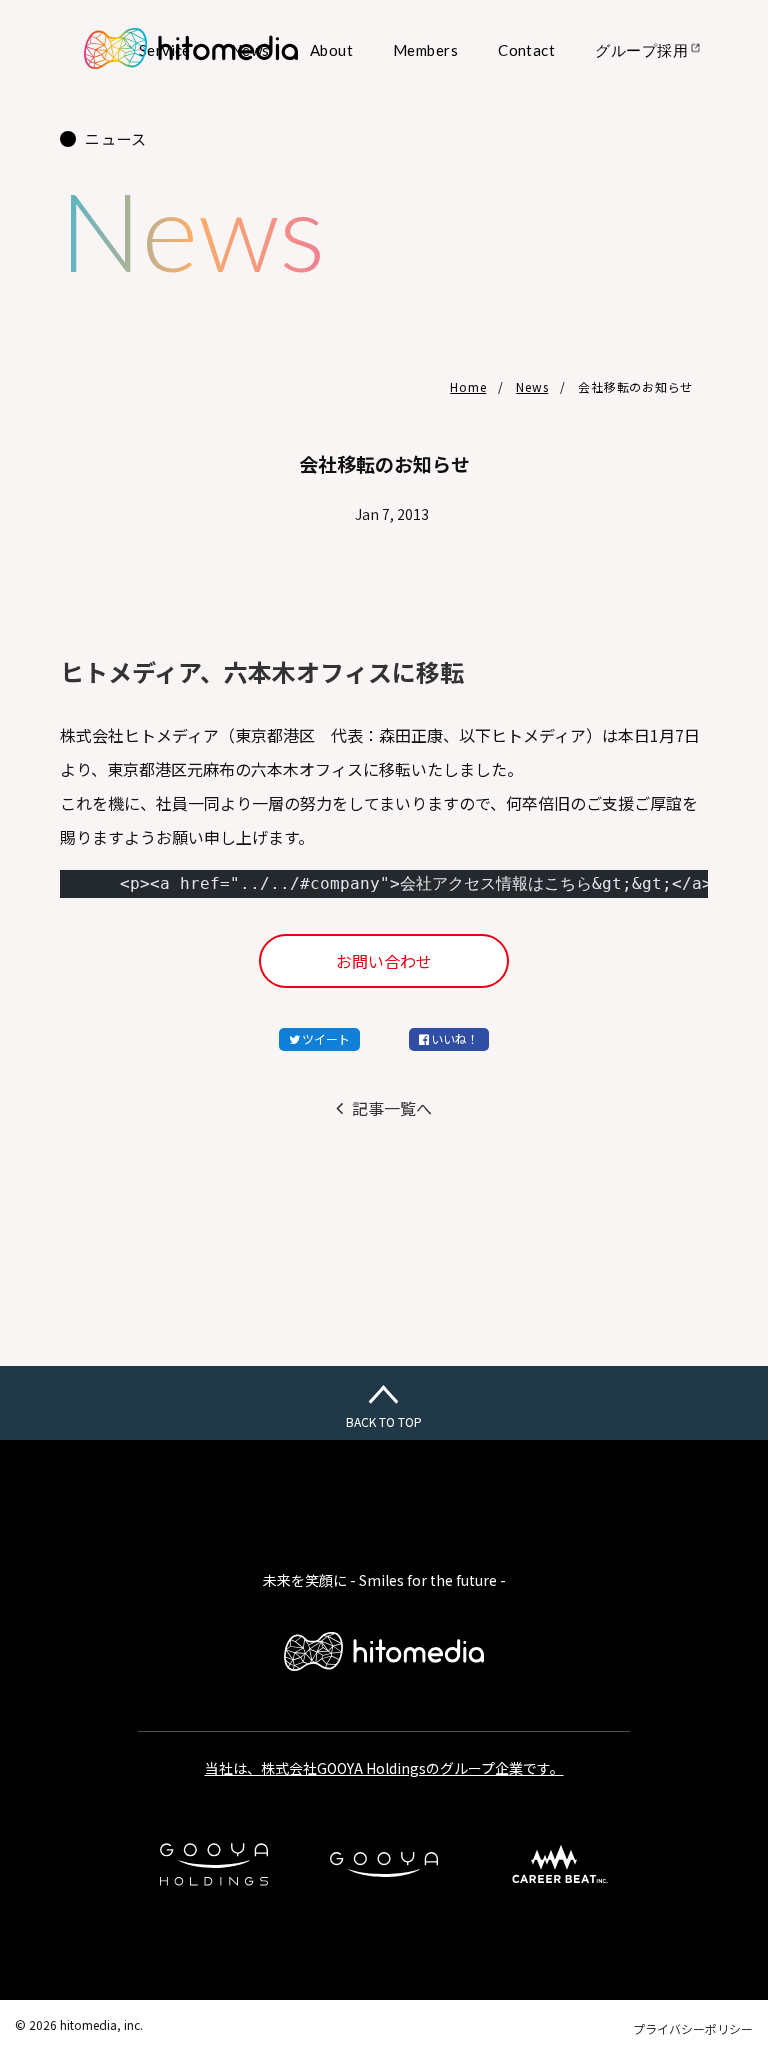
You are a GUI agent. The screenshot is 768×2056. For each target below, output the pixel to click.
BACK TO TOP (384, 1421)
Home (468, 386)
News (532, 386)
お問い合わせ (384, 961)
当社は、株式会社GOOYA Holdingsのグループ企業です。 (384, 1768)
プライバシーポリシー (693, 2028)
